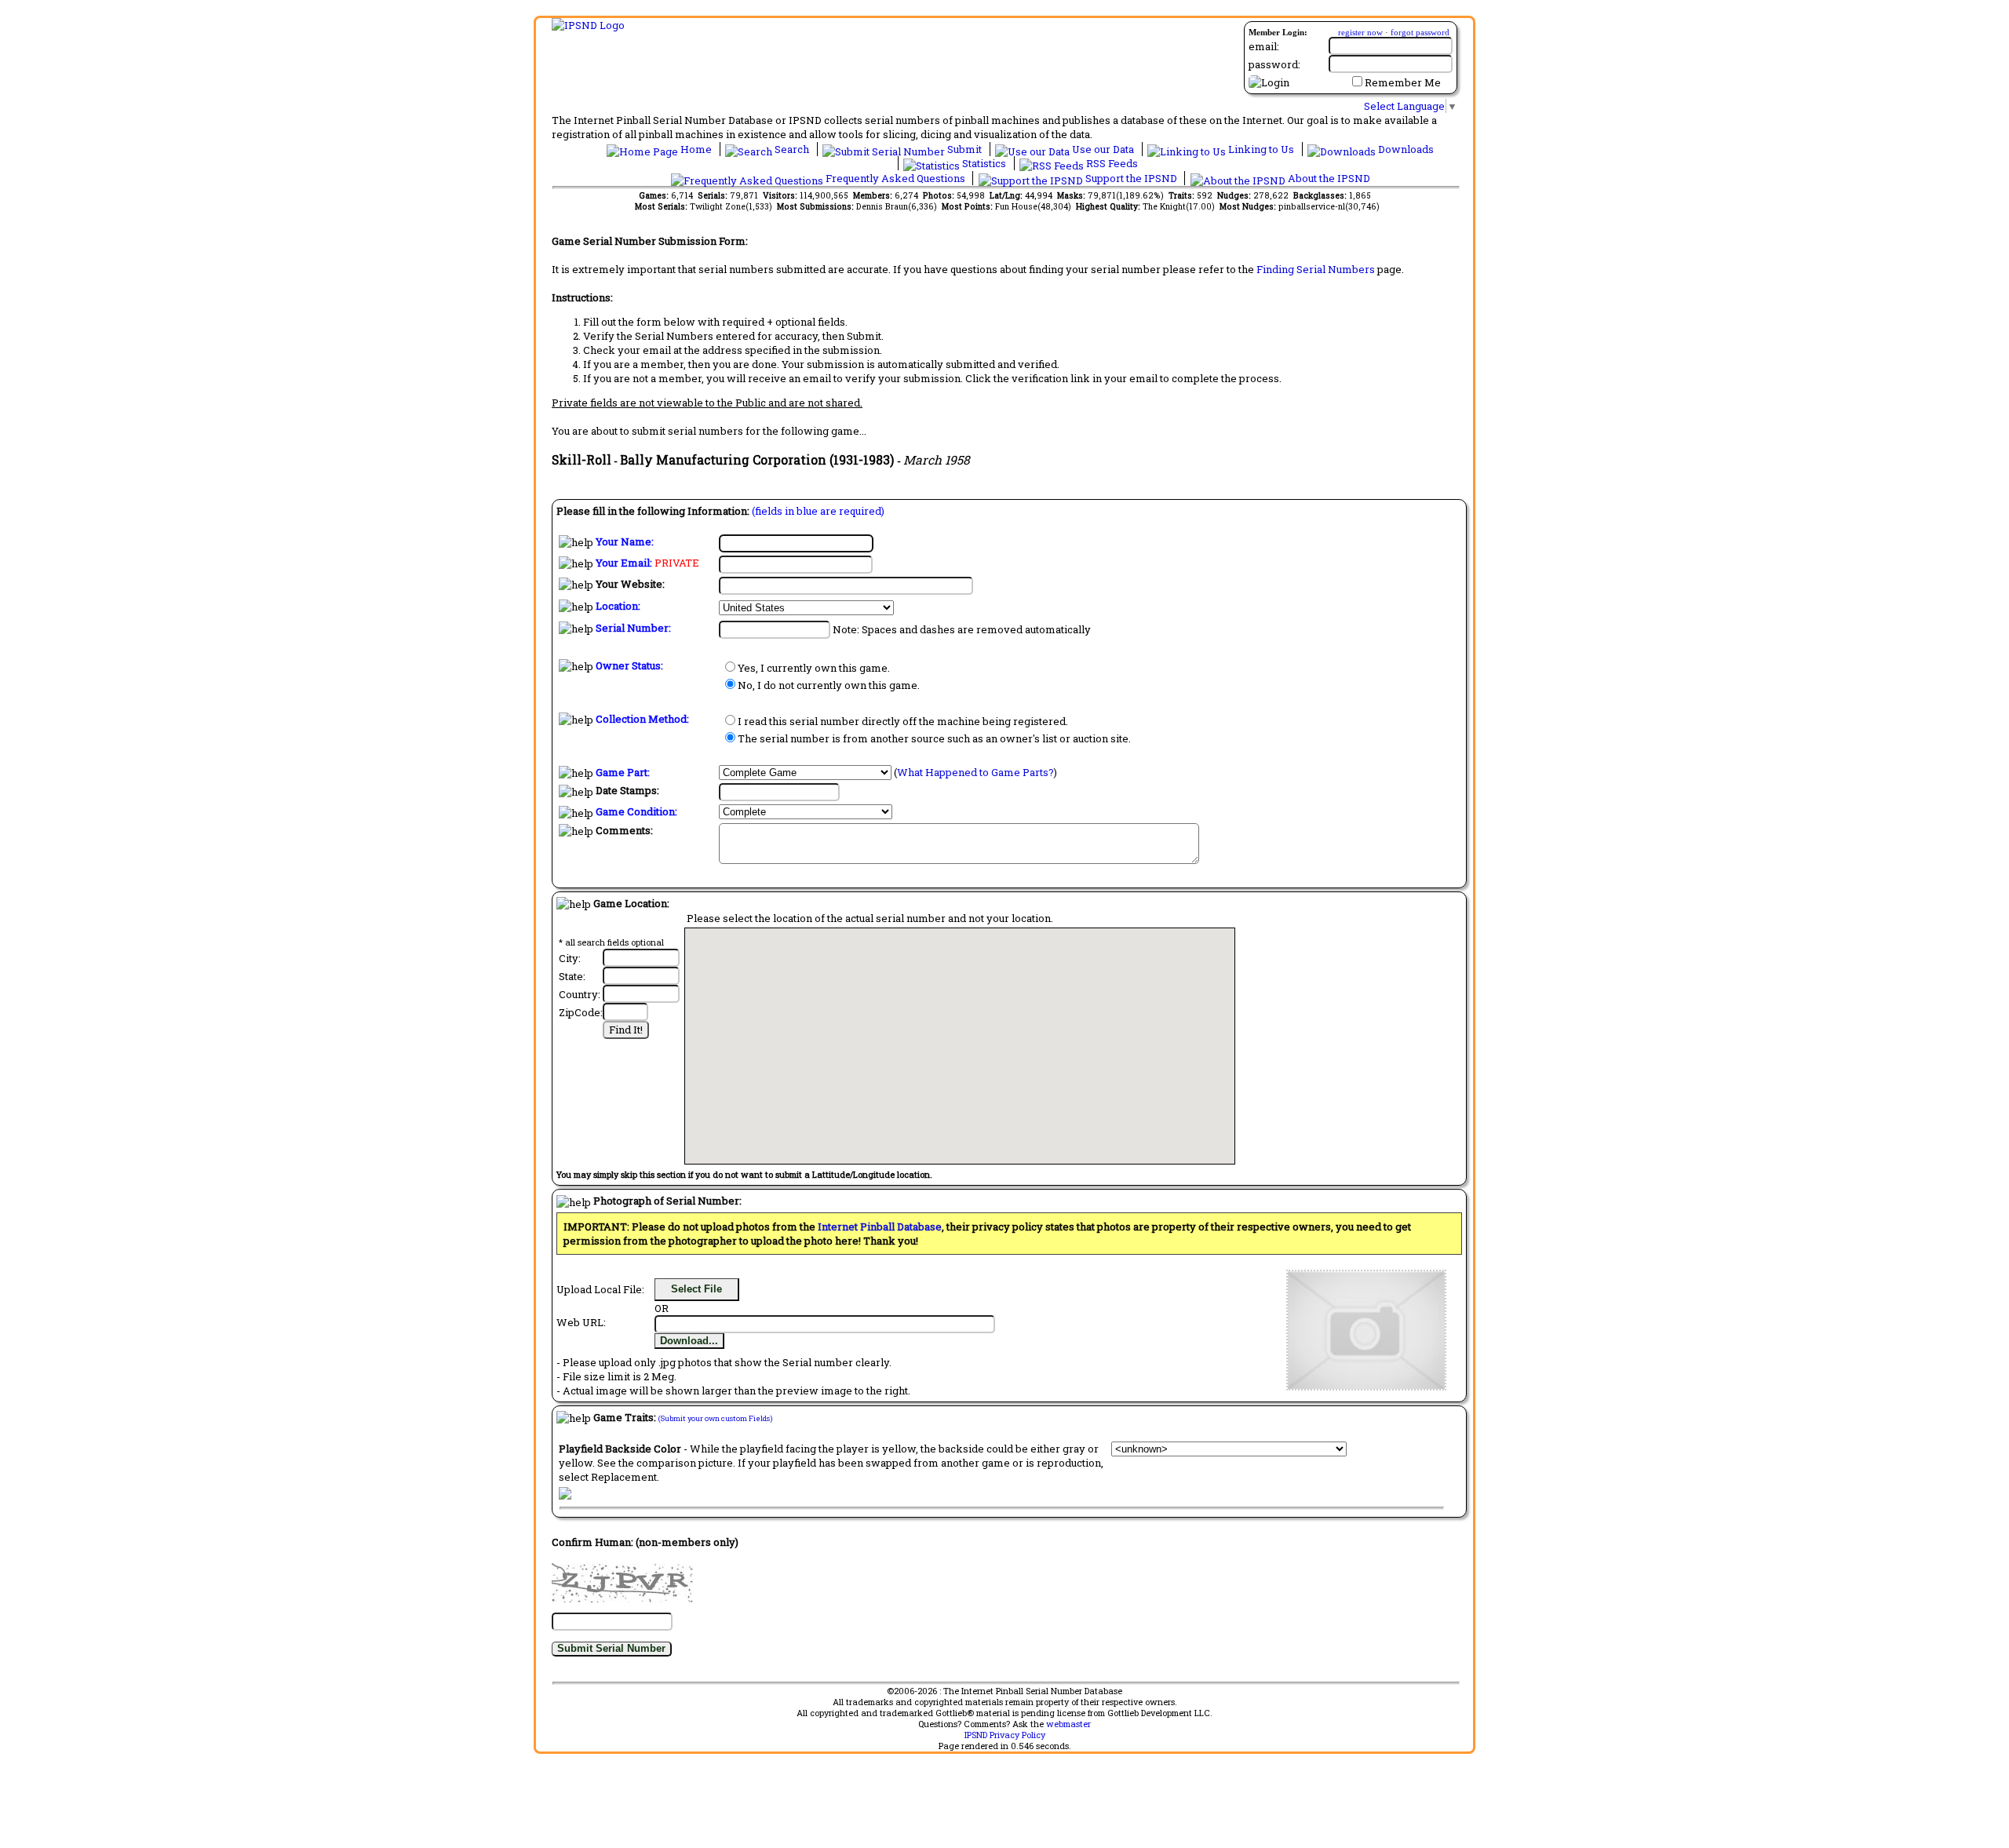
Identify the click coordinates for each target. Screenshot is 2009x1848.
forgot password (1420, 32)
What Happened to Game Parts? (975, 772)
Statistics (984, 163)
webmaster (1068, 1724)
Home (696, 149)
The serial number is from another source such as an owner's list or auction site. (934, 738)
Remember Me (1403, 82)
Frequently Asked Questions (895, 178)
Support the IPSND (1131, 178)
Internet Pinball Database (880, 1227)
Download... (689, 1341)
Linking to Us (1261, 149)
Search (792, 149)
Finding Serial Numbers (1316, 269)
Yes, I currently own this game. (814, 668)
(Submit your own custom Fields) (715, 1418)
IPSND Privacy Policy (1005, 1735)
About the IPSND (1328, 178)
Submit (964, 149)
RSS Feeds (1111, 163)
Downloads (1405, 149)
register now (1360, 32)
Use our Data (1103, 149)
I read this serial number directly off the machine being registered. (903, 721)
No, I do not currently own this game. (829, 685)
